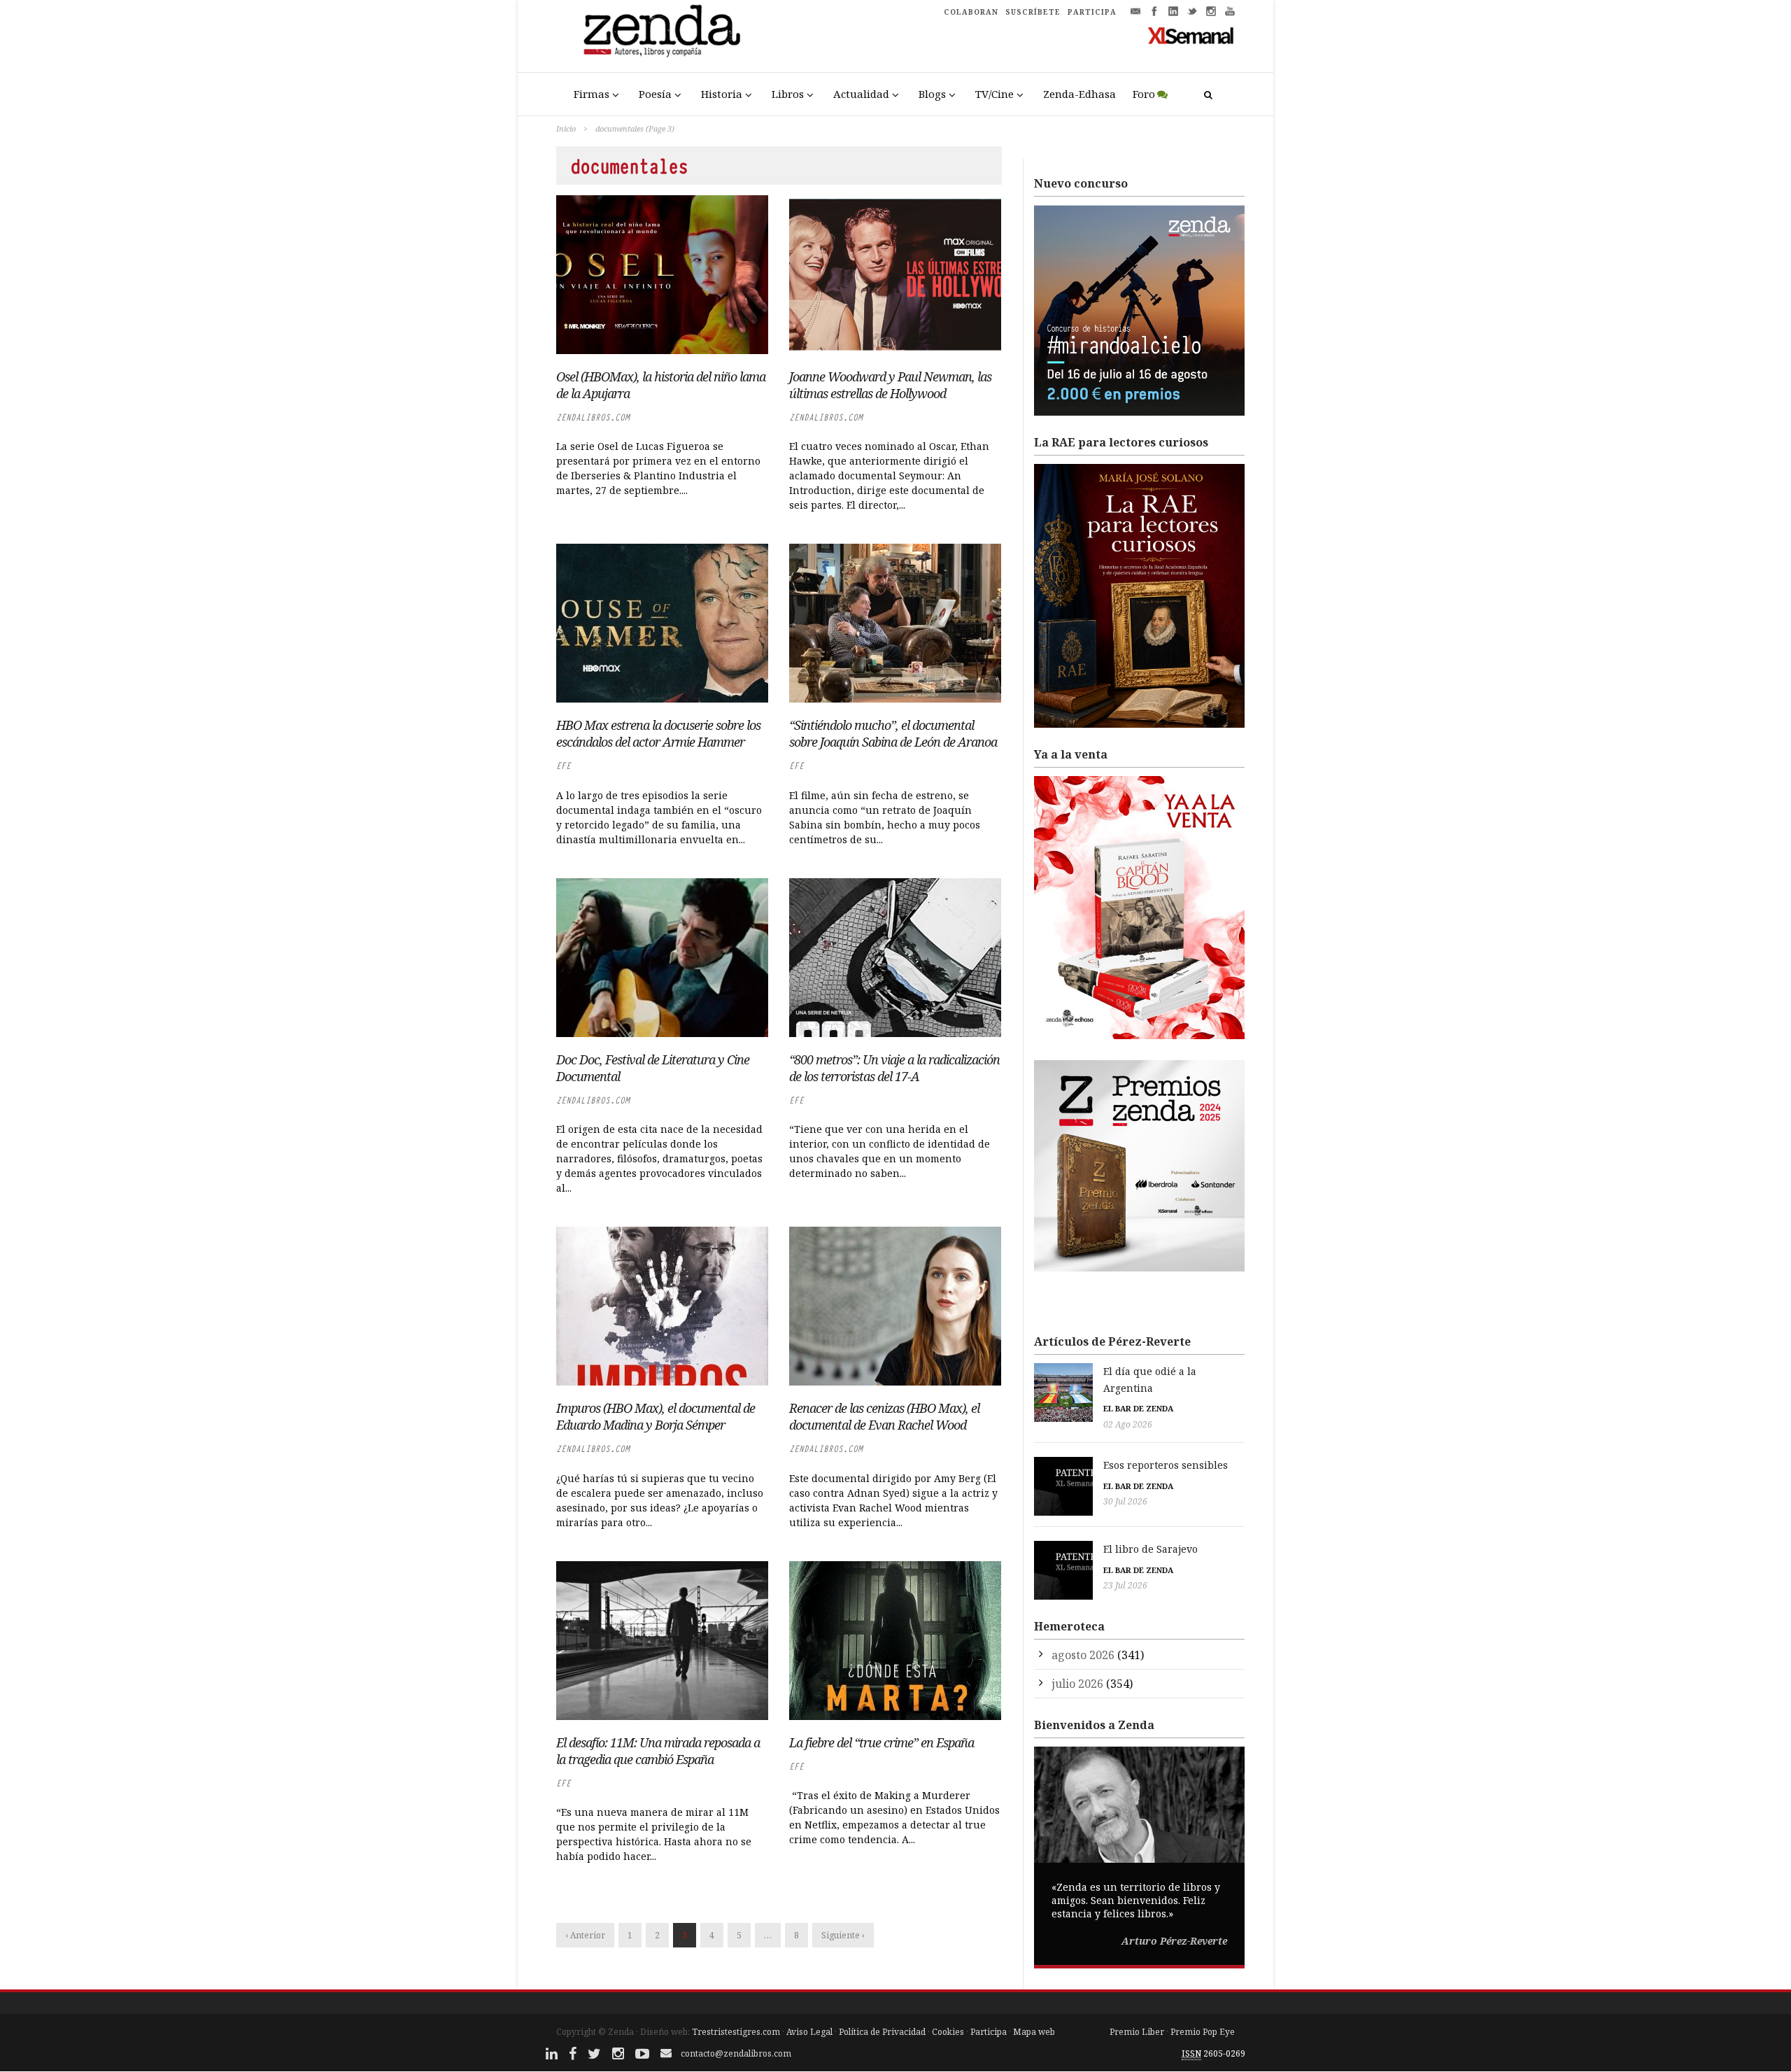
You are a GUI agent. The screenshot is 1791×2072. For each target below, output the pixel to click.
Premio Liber (1137, 2032)
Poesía (655, 94)
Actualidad (861, 94)
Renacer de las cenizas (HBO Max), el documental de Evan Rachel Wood (884, 1416)
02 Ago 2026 (1128, 1424)
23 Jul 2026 (1125, 1585)
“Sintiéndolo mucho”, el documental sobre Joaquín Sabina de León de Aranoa (893, 733)
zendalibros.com (593, 417)
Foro (1144, 94)
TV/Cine (994, 94)
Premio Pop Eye (1203, 2032)
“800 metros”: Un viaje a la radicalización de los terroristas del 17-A (894, 1068)
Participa (989, 2032)
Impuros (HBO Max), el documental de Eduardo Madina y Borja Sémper (656, 1416)
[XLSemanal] (1191, 35)
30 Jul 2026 (1125, 1501)
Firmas (592, 94)
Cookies (948, 2032)
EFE (564, 766)
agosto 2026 (1083, 1655)
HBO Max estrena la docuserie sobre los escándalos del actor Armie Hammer (658, 733)
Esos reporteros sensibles (1166, 1465)
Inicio (566, 128)
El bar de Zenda (1138, 1408)
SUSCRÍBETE (1033, 12)
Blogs (932, 94)
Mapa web (1034, 2032)
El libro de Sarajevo (1151, 1549)
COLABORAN (971, 12)
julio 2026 (1077, 1684)
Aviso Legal (809, 2032)
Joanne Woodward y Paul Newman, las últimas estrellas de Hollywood (890, 385)
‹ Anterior (585, 1935)
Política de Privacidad (882, 2032)
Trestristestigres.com (736, 2032)
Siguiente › (843, 1935)
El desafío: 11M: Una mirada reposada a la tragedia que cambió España (658, 1751)
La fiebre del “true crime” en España (882, 1742)
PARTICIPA (1092, 12)
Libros (788, 94)
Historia (722, 94)
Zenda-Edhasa (1079, 94)
